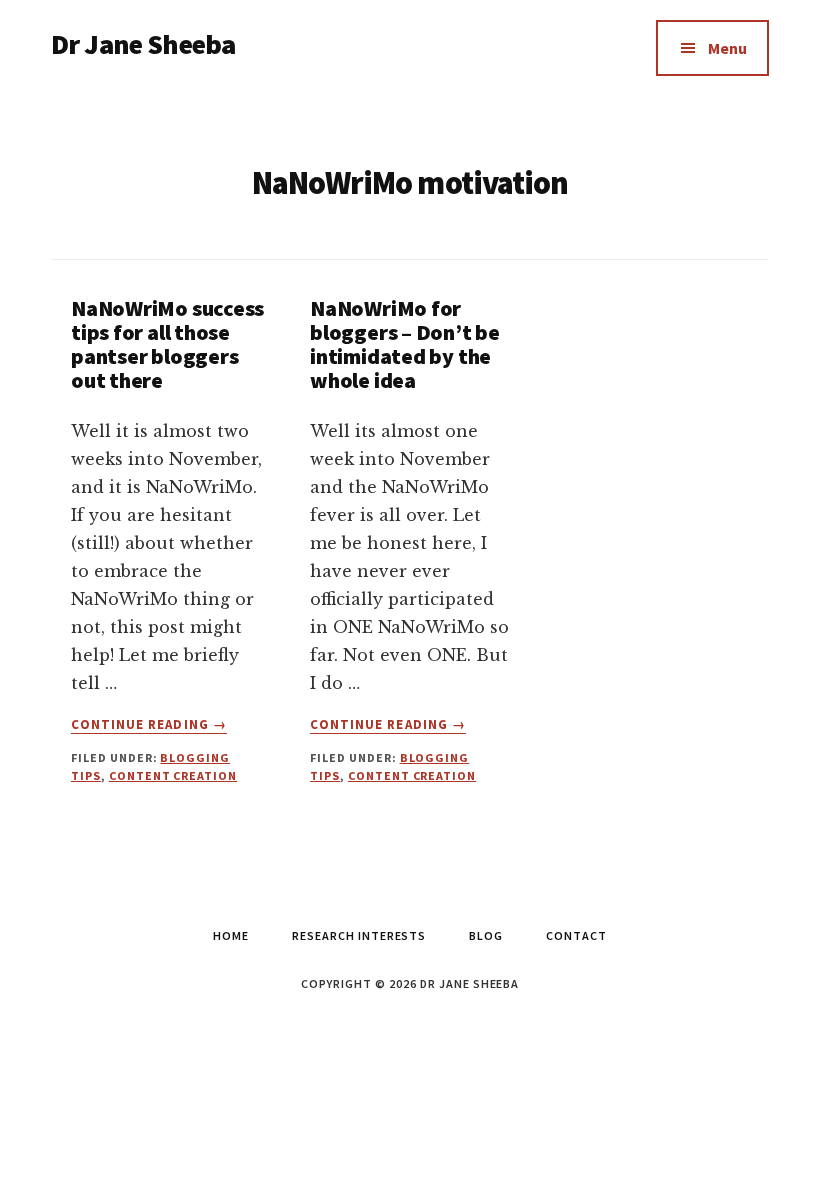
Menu (727, 48)
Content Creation (173, 775)
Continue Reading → (149, 725)
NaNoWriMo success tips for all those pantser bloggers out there (167, 344)
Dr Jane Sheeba (143, 44)
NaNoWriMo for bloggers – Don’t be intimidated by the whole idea (405, 344)
